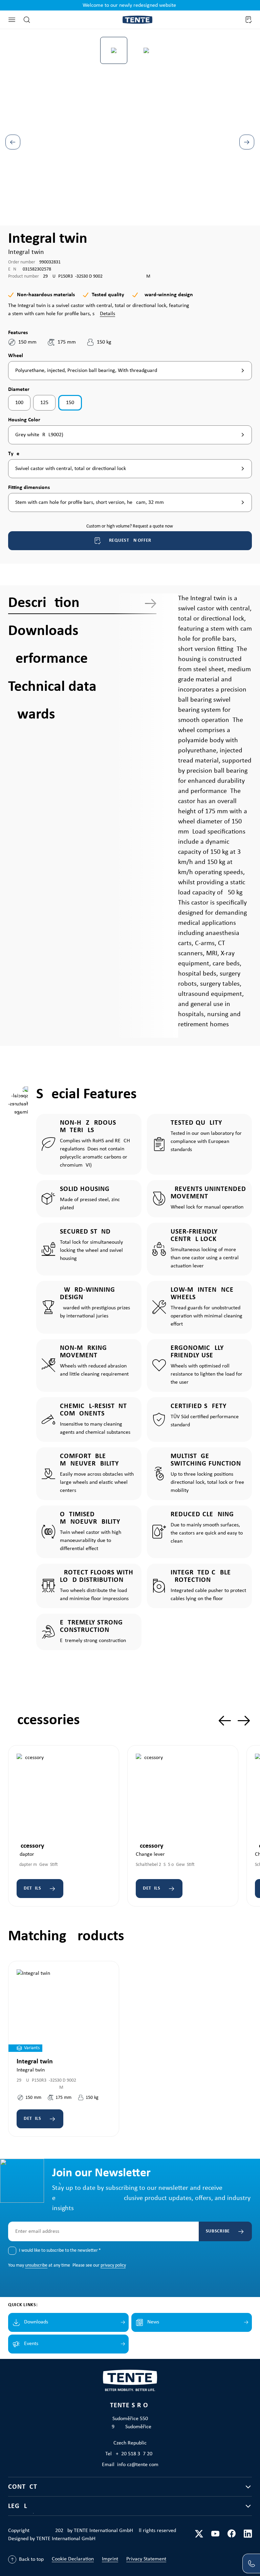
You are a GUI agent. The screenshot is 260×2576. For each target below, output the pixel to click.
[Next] (247, 142)
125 (44, 403)
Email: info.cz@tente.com (130, 2465)
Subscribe (218, 2231)
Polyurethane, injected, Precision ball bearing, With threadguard (86, 371)
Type (16, 454)
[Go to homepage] (137, 20)
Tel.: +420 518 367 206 (130, 2454)
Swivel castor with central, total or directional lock (71, 469)
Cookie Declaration (73, 2559)
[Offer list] (248, 20)
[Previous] (13, 142)
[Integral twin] (64, 2011)
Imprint (110, 2559)
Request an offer (130, 541)
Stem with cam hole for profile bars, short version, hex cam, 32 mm (90, 502)
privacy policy (113, 2265)
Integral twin (35, 2062)
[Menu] (12, 20)
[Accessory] (64, 1795)
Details (107, 314)
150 (70, 403)
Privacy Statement (146, 2559)
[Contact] (251, 2563)
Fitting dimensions (29, 487)
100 (19, 403)
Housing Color (24, 420)
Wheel (16, 356)
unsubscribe (36, 2265)
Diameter (19, 389)
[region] (130, 126)
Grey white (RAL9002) (39, 435)
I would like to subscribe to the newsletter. (60, 2251)
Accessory (30, 1846)
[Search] (27, 20)
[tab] (82, 603)
